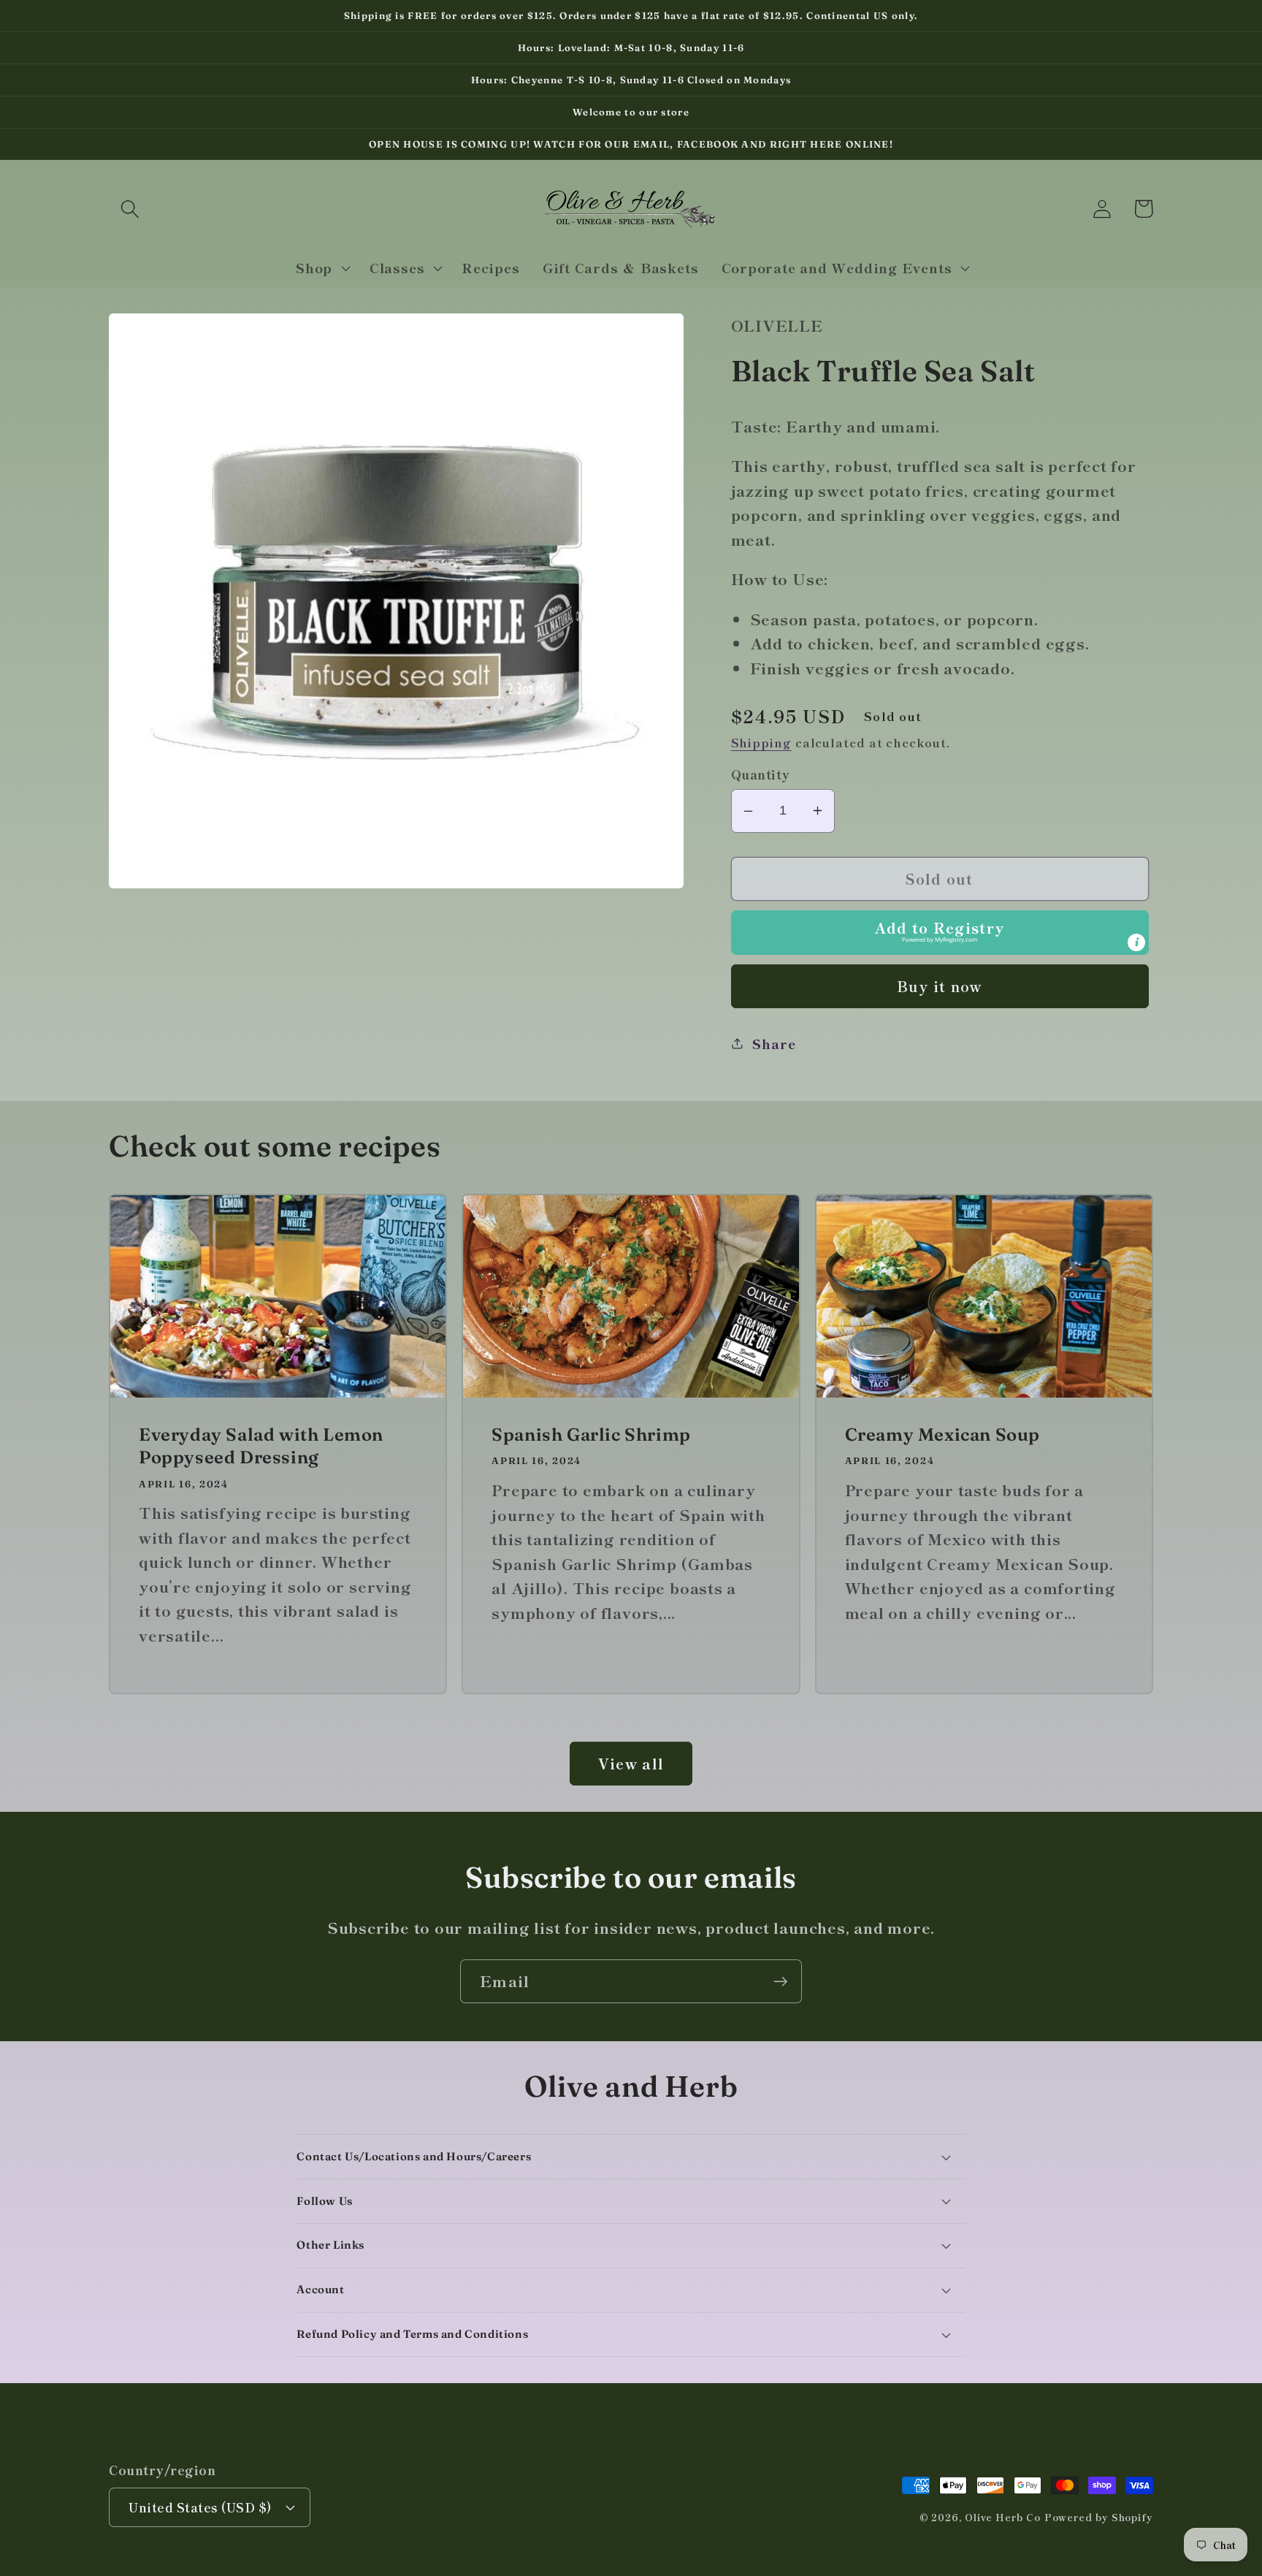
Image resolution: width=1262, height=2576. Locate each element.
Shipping (761, 742)
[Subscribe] (780, 1982)
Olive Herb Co (1003, 2517)
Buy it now (940, 986)
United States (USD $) (200, 2507)
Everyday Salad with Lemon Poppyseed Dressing (261, 1446)
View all (631, 1763)
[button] (130, 209)
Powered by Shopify (1099, 2517)
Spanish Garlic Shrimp (591, 1434)
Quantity (761, 774)
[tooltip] (1136, 942)
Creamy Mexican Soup (942, 1434)
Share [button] (774, 1043)
